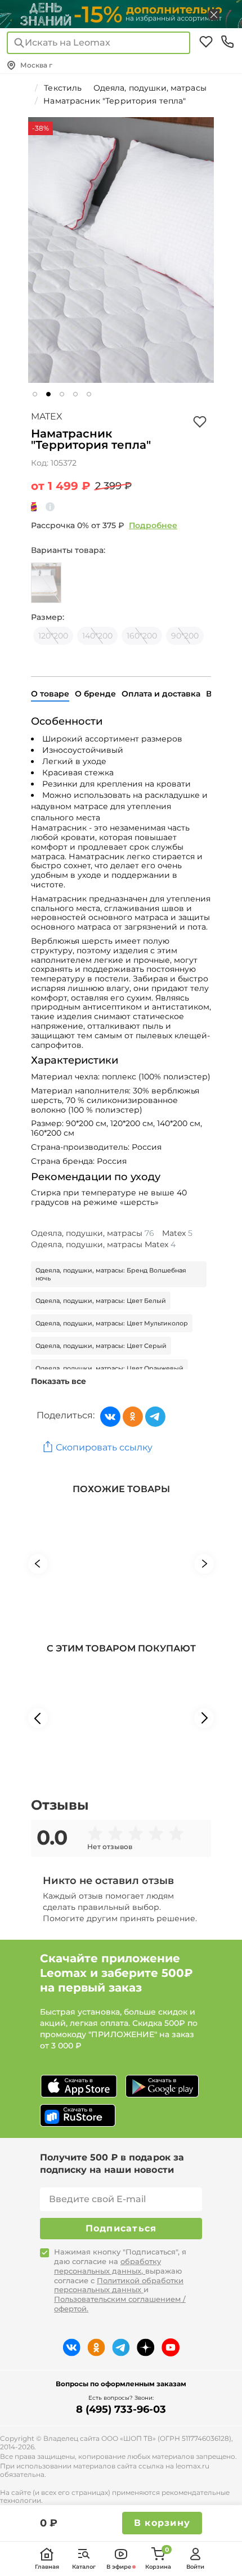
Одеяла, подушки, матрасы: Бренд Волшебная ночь (111, 1274)
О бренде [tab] (95, 694)
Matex (47, 416)
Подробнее (153, 525)
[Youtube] (171, 2347)
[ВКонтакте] (110, 1417)
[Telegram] (155, 1417)
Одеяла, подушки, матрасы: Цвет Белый (101, 1301)
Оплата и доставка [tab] (161, 694)
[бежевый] (46, 583)
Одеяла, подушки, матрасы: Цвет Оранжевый (109, 1368)
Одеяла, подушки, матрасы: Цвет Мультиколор (112, 1323)
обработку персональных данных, (107, 2266)
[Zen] (146, 2347)
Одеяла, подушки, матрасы (93, 1233)
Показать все (59, 1381)
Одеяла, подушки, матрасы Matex (103, 1244)
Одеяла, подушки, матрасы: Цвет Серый (101, 1346)
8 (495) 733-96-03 (121, 2409)
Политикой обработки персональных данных (119, 2285)
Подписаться (121, 2228)
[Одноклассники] (133, 1417)
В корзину (162, 2523)
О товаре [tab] (50, 694)
